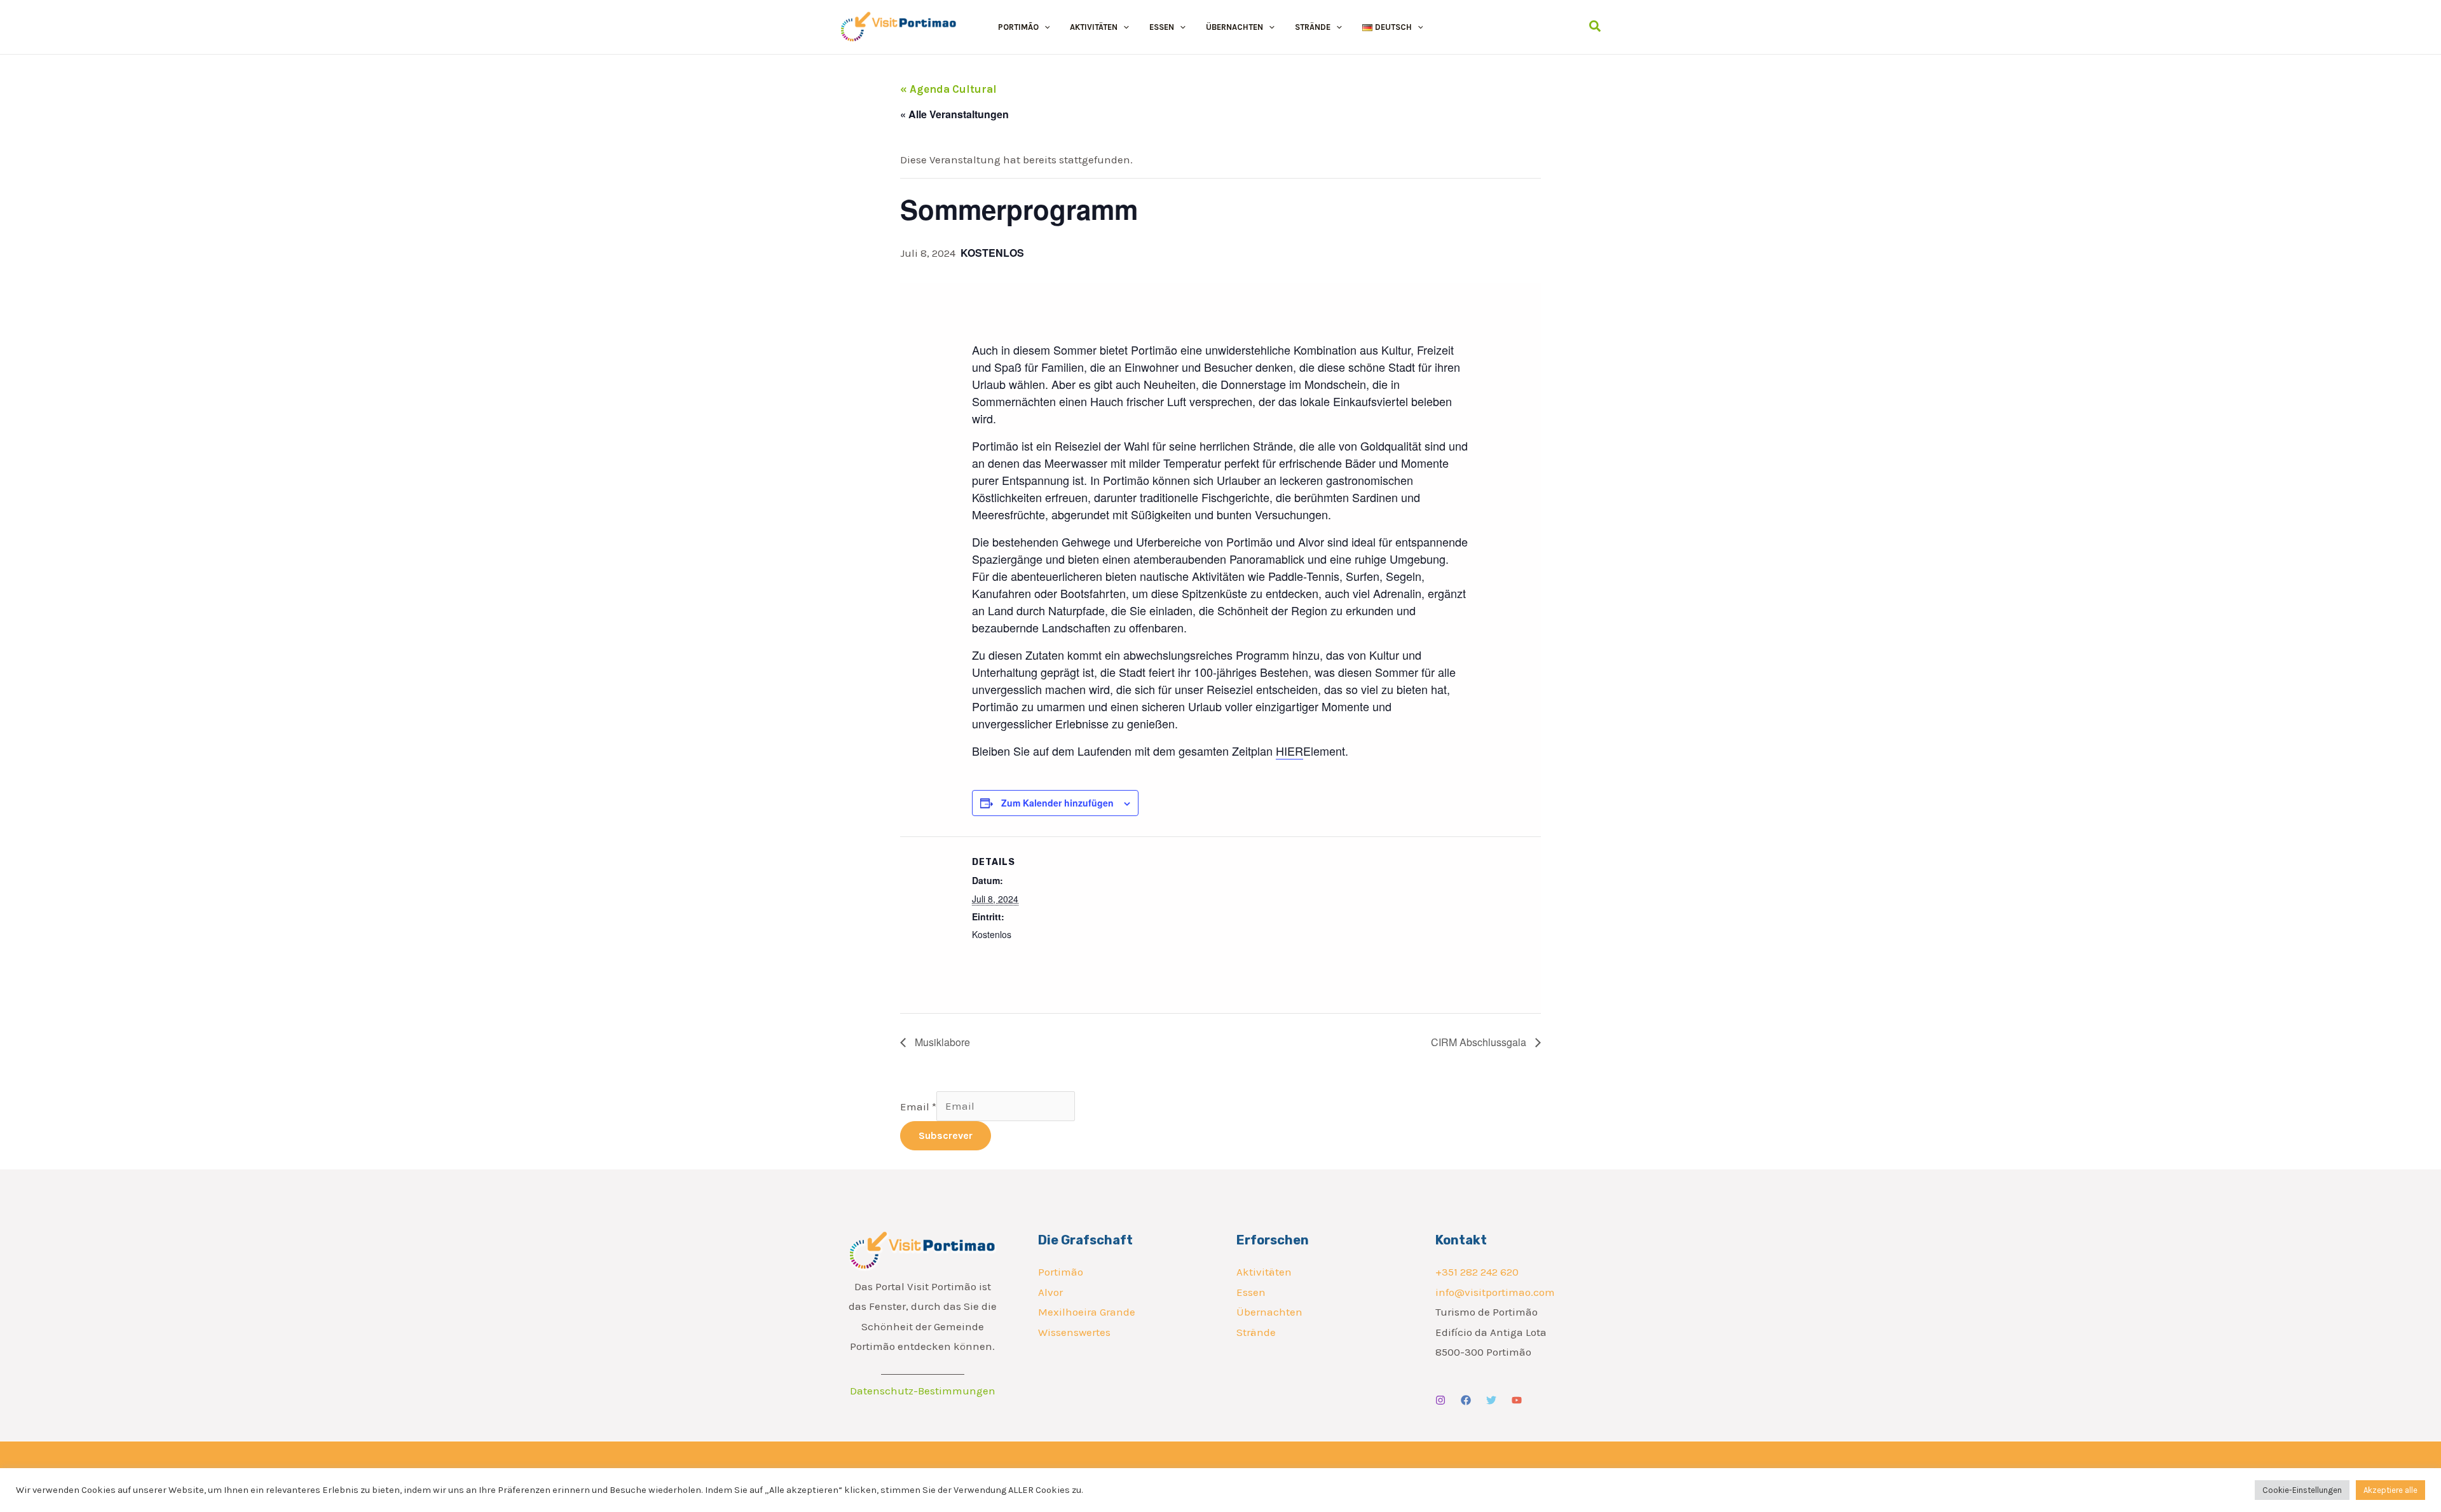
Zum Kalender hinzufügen (1057, 803)
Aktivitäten (1264, 1272)
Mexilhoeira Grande (1087, 1312)
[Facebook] (1466, 1400)
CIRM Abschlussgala (1480, 1042)
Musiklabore (941, 1042)
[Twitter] (1491, 1400)
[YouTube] (1517, 1400)
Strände (1256, 1332)
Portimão (1061, 1272)
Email (918, 1106)
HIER (1289, 751)
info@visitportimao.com (1495, 1292)
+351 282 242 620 (1477, 1272)
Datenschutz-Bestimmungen (923, 1391)
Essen (1251, 1292)
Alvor (1050, 1292)
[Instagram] (1440, 1400)
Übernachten (1269, 1312)
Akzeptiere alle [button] (2390, 1490)
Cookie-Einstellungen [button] (2302, 1490)
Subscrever (946, 1135)
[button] (1044, 27)
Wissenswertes (1074, 1332)
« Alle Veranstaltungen (954, 114)
